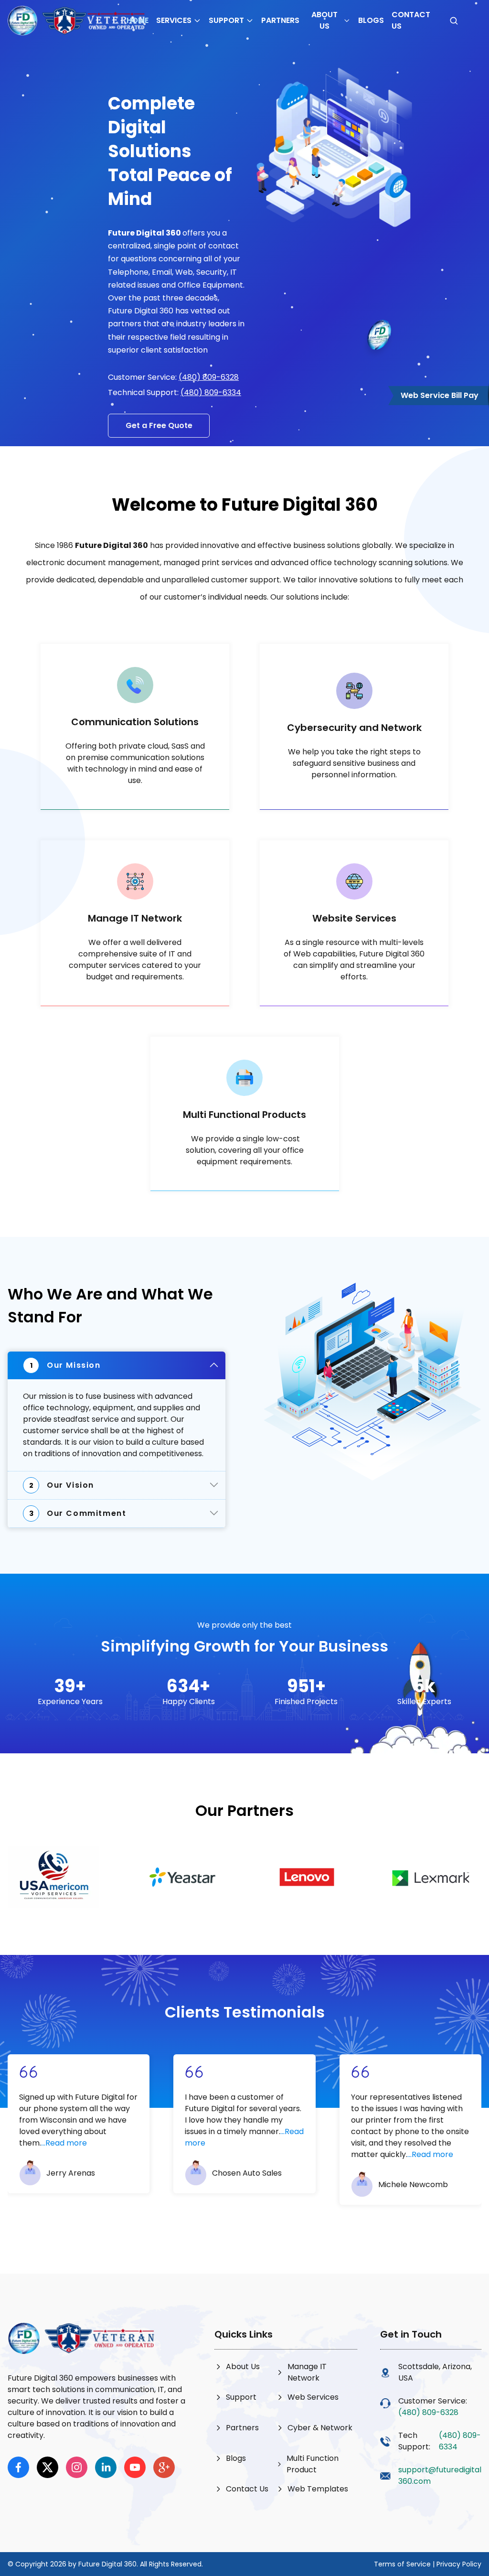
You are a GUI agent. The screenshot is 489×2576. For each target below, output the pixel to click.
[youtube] (135, 2467)
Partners (280, 20)
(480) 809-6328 (209, 377)
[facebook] (18, 2467)
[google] (164, 2467)
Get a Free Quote (159, 425)
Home (138, 20)
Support (226, 20)
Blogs (371, 20)
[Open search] (454, 21)
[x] (48, 2467)
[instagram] (77, 2467)
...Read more (64, 2143)
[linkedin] (106, 2467)
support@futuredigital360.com (440, 2475)
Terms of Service (402, 2564)
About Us (324, 20)
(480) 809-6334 (211, 392)
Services (174, 20)
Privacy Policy (459, 2564)
